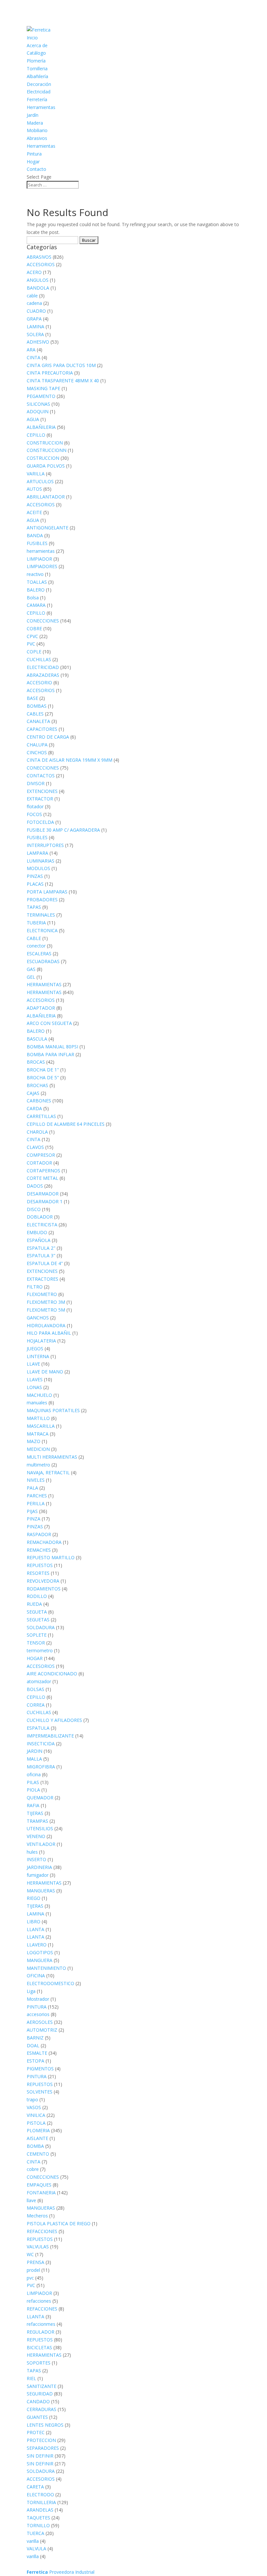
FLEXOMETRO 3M (46, 1302)
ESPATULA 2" (41, 1248)
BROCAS (36, 1062)
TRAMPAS (37, 1821)
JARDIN (35, 1751)
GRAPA (34, 319)
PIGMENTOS (40, 2069)
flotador (35, 806)
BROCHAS (37, 1085)
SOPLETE (37, 1635)
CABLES (35, 714)
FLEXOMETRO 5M (46, 1310)
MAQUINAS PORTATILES (53, 1410)
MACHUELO (39, 1395)
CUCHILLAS (39, 659)
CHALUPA (37, 745)
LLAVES (35, 1379)
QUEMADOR (40, 1798)
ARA (31, 350)
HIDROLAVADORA (46, 1325)
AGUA (33, 419)
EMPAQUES (39, 2185)
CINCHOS (37, 752)
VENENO (36, 1836)
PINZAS (35, 876)
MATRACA (38, 1434)
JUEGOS (35, 1349)
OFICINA (36, 1976)
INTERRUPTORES (45, 845)
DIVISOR (36, 783)
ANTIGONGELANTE (48, 528)
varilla (33, 2541)
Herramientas (41, 107)
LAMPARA (37, 853)
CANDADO (38, 2401)
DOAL (33, 2045)
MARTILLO (38, 1418)
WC (30, 2254)
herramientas (41, 551)
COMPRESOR (41, 1155)
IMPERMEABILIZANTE (50, 1736)
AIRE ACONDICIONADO (52, 1674)
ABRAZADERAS (43, 675)
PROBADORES (42, 900)
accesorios (38, 2014)
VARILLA (36, 474)
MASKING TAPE (43, 388)
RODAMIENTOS (44, 1589)
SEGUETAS (38, 1620)
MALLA (34, 1759)
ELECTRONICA (42, 930)
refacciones (39, 2301)
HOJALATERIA (41, 1341)
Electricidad (39, 92)
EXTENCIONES (42, 791)
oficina (34, 1774)
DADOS (35, 1186)
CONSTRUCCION (45, 443)
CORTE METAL (42, 1178)
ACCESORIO (39, 682)
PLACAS (35, 884)
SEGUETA (37, 1612)
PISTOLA (36, 2123)
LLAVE (33, 1364)
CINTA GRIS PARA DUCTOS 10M (61, 365)
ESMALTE (37, 2053)
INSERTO (36, 1859)
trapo (32, 2099)
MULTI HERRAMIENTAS (52, 1457)
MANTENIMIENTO (46, 1968)
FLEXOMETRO (42, 1294)
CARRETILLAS (41, 1116)
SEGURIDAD (40, 2394)
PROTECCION (41, 2440)
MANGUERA (40, 1960)
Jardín (33, 115)
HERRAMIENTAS (44, 984)
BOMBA (35, 2146)
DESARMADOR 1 (45, 1201)
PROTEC (36, 2432)
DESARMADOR (43, 1194)
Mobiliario (37, 130)
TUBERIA (36, 923)
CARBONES (39, 1101)
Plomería (36, 61)
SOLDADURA (41, 1627)
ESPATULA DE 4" (45, 1263)
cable (32, 296)
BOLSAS (35, 1689)
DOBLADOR (40, 1217)
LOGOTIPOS (40, 1952)
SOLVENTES (40, 2092)
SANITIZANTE (42, 2386)
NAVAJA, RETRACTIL (48, 1472)
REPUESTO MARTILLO (51, 1557)
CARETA (35, 2487)
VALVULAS (38, 2247)
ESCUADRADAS (43, 961)
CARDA (34, 1108)
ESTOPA (35, 2061)
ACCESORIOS (41, 264)
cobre (33, 2169)
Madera (35, 123)
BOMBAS (37, 706)
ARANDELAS (40, 2510)
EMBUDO (37, 1232)
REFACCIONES (42, 2231)
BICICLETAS (39, 2347)
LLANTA (35, 1929)
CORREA (36, 1705)
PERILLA (36, 1503)
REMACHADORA (44, 1542)
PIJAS (32, 1511)
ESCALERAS (39, 954)
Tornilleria (37, 68)
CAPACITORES (42, 729)
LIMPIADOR (39, 559)
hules (32, 1852)
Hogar (33, 162)
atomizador (39, 1681)
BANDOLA (38, 288)
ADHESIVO (38, 342)
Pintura (34, 154)
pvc (30, 2278)
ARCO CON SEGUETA (49, 1023)
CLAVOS (35, 1147)
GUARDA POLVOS (46, 466)
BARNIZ (35, 2038)
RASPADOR (39, 1534)
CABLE (34, 938)
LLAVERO (37, 1945)
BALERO (36, 590)
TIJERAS (35, 1813)
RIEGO (34, 1898)
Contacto (36, 169)
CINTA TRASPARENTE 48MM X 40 (63, 381)
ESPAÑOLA (39, 1240)
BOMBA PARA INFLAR (50, 1054)
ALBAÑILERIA (41, 427)
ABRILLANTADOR (46, 497)
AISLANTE (37, 2138)
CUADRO (36, 311)
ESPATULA (38, 1728)
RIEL (31, 2378)
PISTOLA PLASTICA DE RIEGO (59, 2223)
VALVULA (36, 2549)
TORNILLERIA (41, 2502)
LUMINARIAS (41, 861)
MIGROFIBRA (41, 1767)
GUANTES (37, 2417)
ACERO (34, 272)
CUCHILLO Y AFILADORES (54, 1720)
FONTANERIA (41, 2193)
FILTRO (35, 1287)
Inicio (32, 38)
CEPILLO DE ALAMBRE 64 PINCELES (66, 1124)
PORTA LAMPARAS (47, 892)
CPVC (32, 636)
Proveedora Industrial (61, 2572)
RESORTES (38, 1573)
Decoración (39, 84)
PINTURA (37, 2007)
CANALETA (38, 721)
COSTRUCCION (43, 458)
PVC (31, 644)
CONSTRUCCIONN (47, 450)
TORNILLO (38, 2525)
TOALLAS (37, 582)
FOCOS (34, 814)
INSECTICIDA (41, 1744)
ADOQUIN (38, 411)
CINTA (34, 357)
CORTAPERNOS (43, 1171)
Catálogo (36, 53)
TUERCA (35, 2533)
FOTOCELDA (40, 822)
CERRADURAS (42, 2409)
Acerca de (37, 45)
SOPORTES (39, 2363)
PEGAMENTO (41, 396)
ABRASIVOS (39, 257)
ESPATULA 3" (41, 1255)
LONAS (34, 1387)
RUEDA (34, 1604)
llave (31, 2200)
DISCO (34, 1209)
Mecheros (37, 2216)
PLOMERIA (38, 2130)
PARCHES (37, 1496)
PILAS (33, 1782)
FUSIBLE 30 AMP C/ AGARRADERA (63, 830)
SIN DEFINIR (40, 2456)
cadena (34, 303)
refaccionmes (41, 2324)
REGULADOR (41, 2332)
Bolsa (33, 598)
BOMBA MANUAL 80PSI (52, 1047)
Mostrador (38, 1999)
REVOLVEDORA (43, 1581)
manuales (37, 1403)
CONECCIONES (43, 621)
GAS (31, 969)
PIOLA (33, 1790)
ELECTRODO (40, 2494)
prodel (33, 2270)
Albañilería (37, 76)
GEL (31, 977)
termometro (40, 1650)
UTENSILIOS (40, 1828)
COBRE (34, 628)
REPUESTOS (40, 1565)
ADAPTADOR (41, 1008)
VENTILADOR (41, 1844)
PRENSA (35, 2262)
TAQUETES (38, 2518)
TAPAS (34, 907)
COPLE (34, 652)
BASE (32, 698)
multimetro (38, 1465)
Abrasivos (37, 138)
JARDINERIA (39, 1867)
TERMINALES (41, 915)
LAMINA (35, 327)
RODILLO (37, 1596)
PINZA (34, 1519)
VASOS (34, 2107)
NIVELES (36, 1480)
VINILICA (36, 2115)
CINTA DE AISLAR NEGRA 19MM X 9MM (70, 760)
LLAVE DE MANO (45, 1372)
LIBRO (34, 1922)
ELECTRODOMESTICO (50, 1983)
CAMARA (36, 605)
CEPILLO (36, 435)
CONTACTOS (41, 776)
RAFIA (33, 1805)
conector (36, 946)
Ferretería (37, 99)
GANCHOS (38, 1318)
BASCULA (37, 1039)
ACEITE (34, 512)
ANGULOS (38, 280)
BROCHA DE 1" (43, 1070)
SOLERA (35, 334)
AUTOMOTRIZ (42, 2030)
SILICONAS (38, 404)
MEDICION (38, 1449)
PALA (32, 1488)
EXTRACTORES (42, 1279)
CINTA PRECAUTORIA (50, 373)
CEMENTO (38, 2154)
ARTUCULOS (40, 481)
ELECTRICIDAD (43, 667)
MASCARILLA (41, 1426)
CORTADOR (39, 1163)
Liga (31, 1991)
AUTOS (34, 489)
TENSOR (36, 1643)
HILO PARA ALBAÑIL (49, 1333)
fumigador (38, 1875)
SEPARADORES (43, 2448)
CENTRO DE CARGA (48, 737)
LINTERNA (38, 1356)
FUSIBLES (37, 543)
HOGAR (35, 1658)
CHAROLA (37, 1132)
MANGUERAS (41, 1891)
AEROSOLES (40, 2022)
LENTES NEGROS (45, 2425)
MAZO (34, 1441)
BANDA (35, 535)
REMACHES (39, 1550)
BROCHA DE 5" (43, 1077)
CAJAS (33, 1093)
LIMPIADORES (42, 566)
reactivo (35, 574)
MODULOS (38, 868)
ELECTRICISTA (42, 1225)
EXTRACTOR (40, 799)
